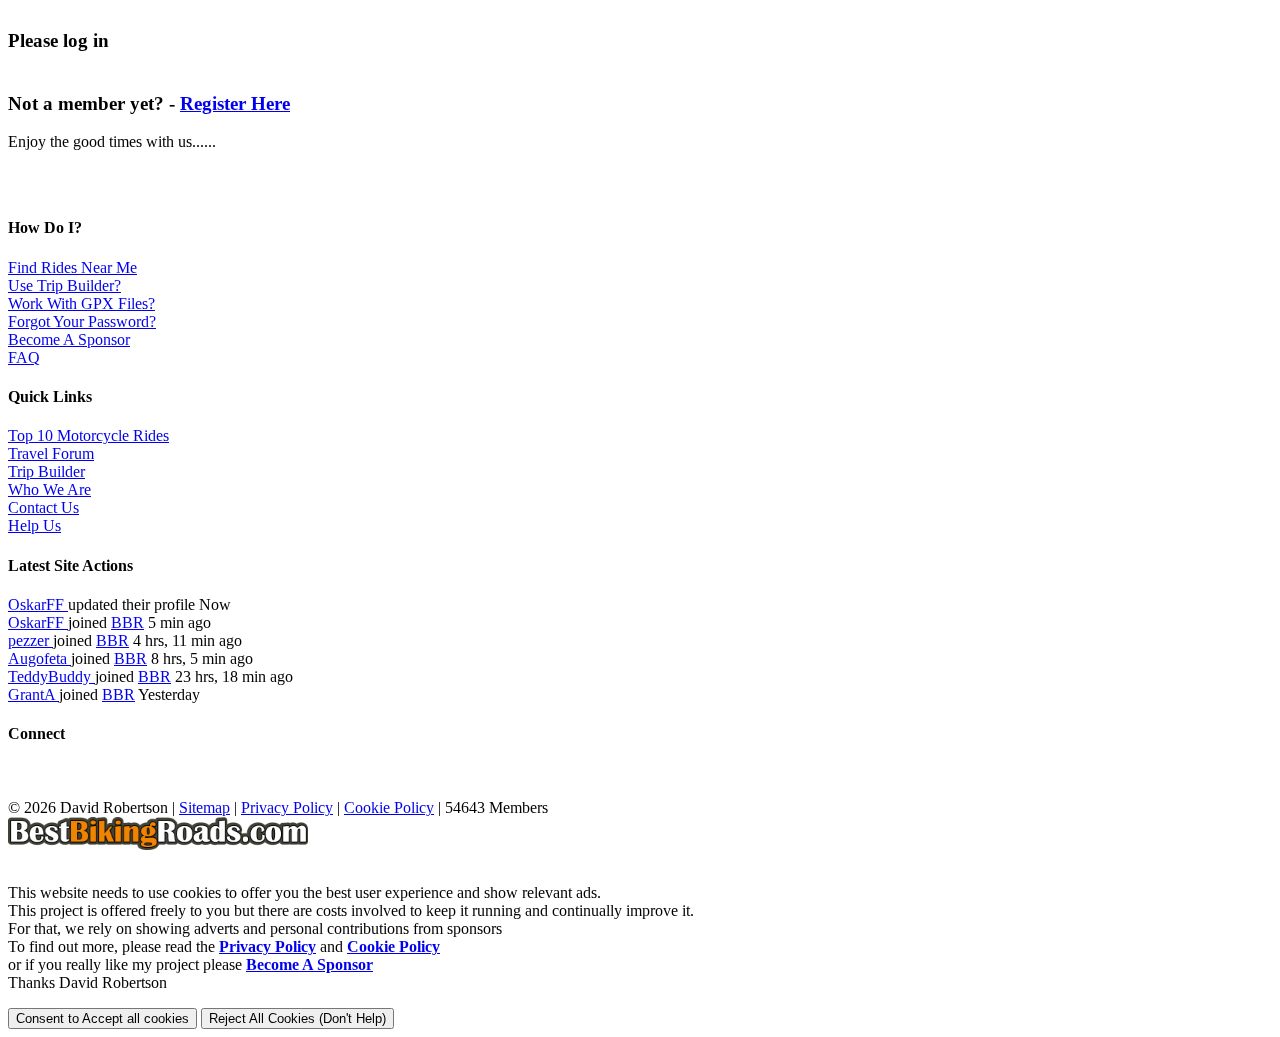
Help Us (34, 525)
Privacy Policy (287, 807)
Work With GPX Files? (81, 303)
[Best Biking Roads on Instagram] (128, 789)
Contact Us (43, 507)
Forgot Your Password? (82, 321)
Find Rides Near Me (72, 267)
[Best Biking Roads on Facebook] (23, 789)
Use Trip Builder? (64, 285)
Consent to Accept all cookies (102, 1018)
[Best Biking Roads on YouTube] (93, 789)
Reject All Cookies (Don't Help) (297, 1018)
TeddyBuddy (51, 676)
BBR (127, 622)
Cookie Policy (389, 807)
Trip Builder (46, 471)
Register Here (235, 103)
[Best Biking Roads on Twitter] (58, 789)
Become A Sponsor (69, 339)
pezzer (30, 640)
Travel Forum (51, 453)
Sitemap (204, 807)
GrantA (33, 694)
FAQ (24, 357)
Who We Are (49, 489)
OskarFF (38, 604)
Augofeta (39, 658)
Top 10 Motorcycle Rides (88, 435)
